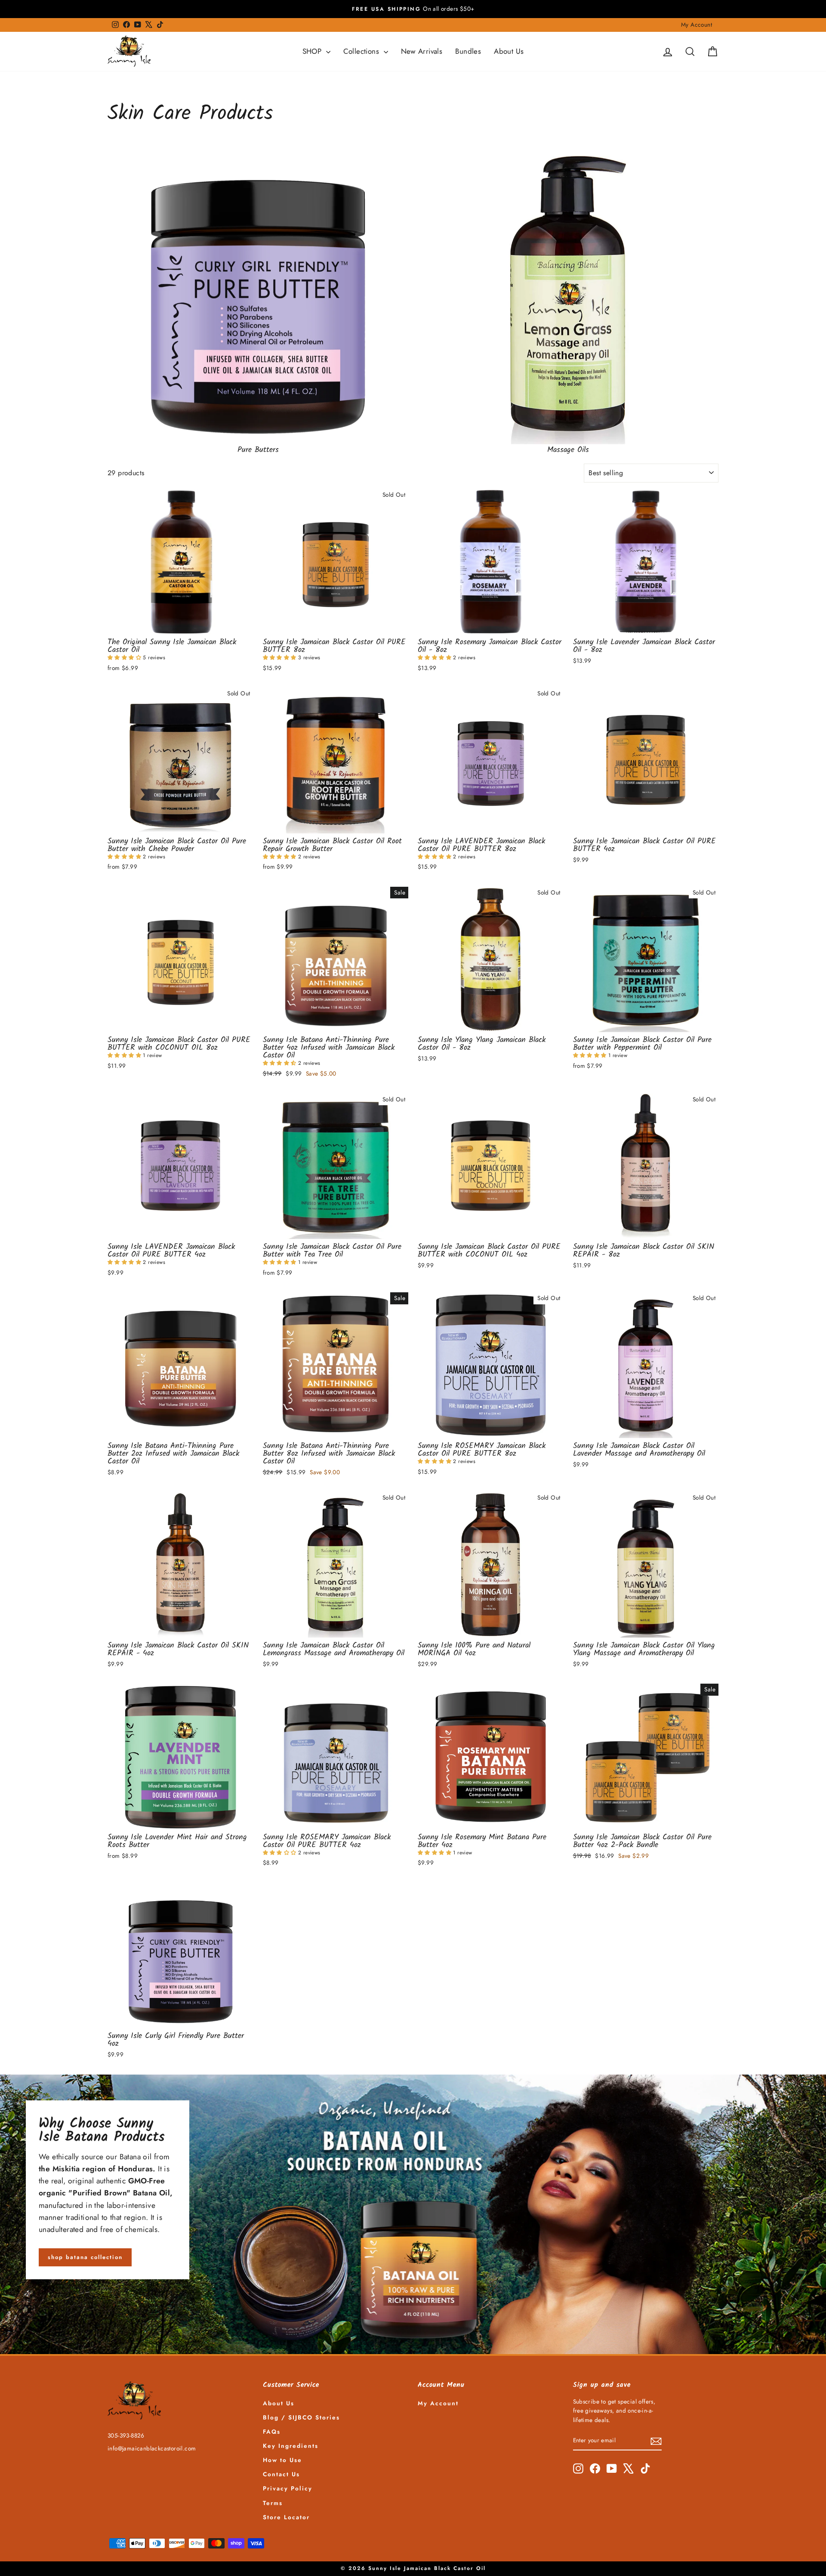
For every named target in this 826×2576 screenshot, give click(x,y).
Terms (273, 2503)
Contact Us (281, 2474)
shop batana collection (85, 2257)
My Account (697, 25)
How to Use (282, 2460)
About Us (509, 51)
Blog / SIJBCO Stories (301, 2417)
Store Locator (286, 2517)
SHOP (313, 51)
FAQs (272, 2432)
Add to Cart (180, 624)
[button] (125, 658)
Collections (362, 51)
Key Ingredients (291, 2446)
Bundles (468, 51)
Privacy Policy (288, 2488)
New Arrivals (422, 51)
